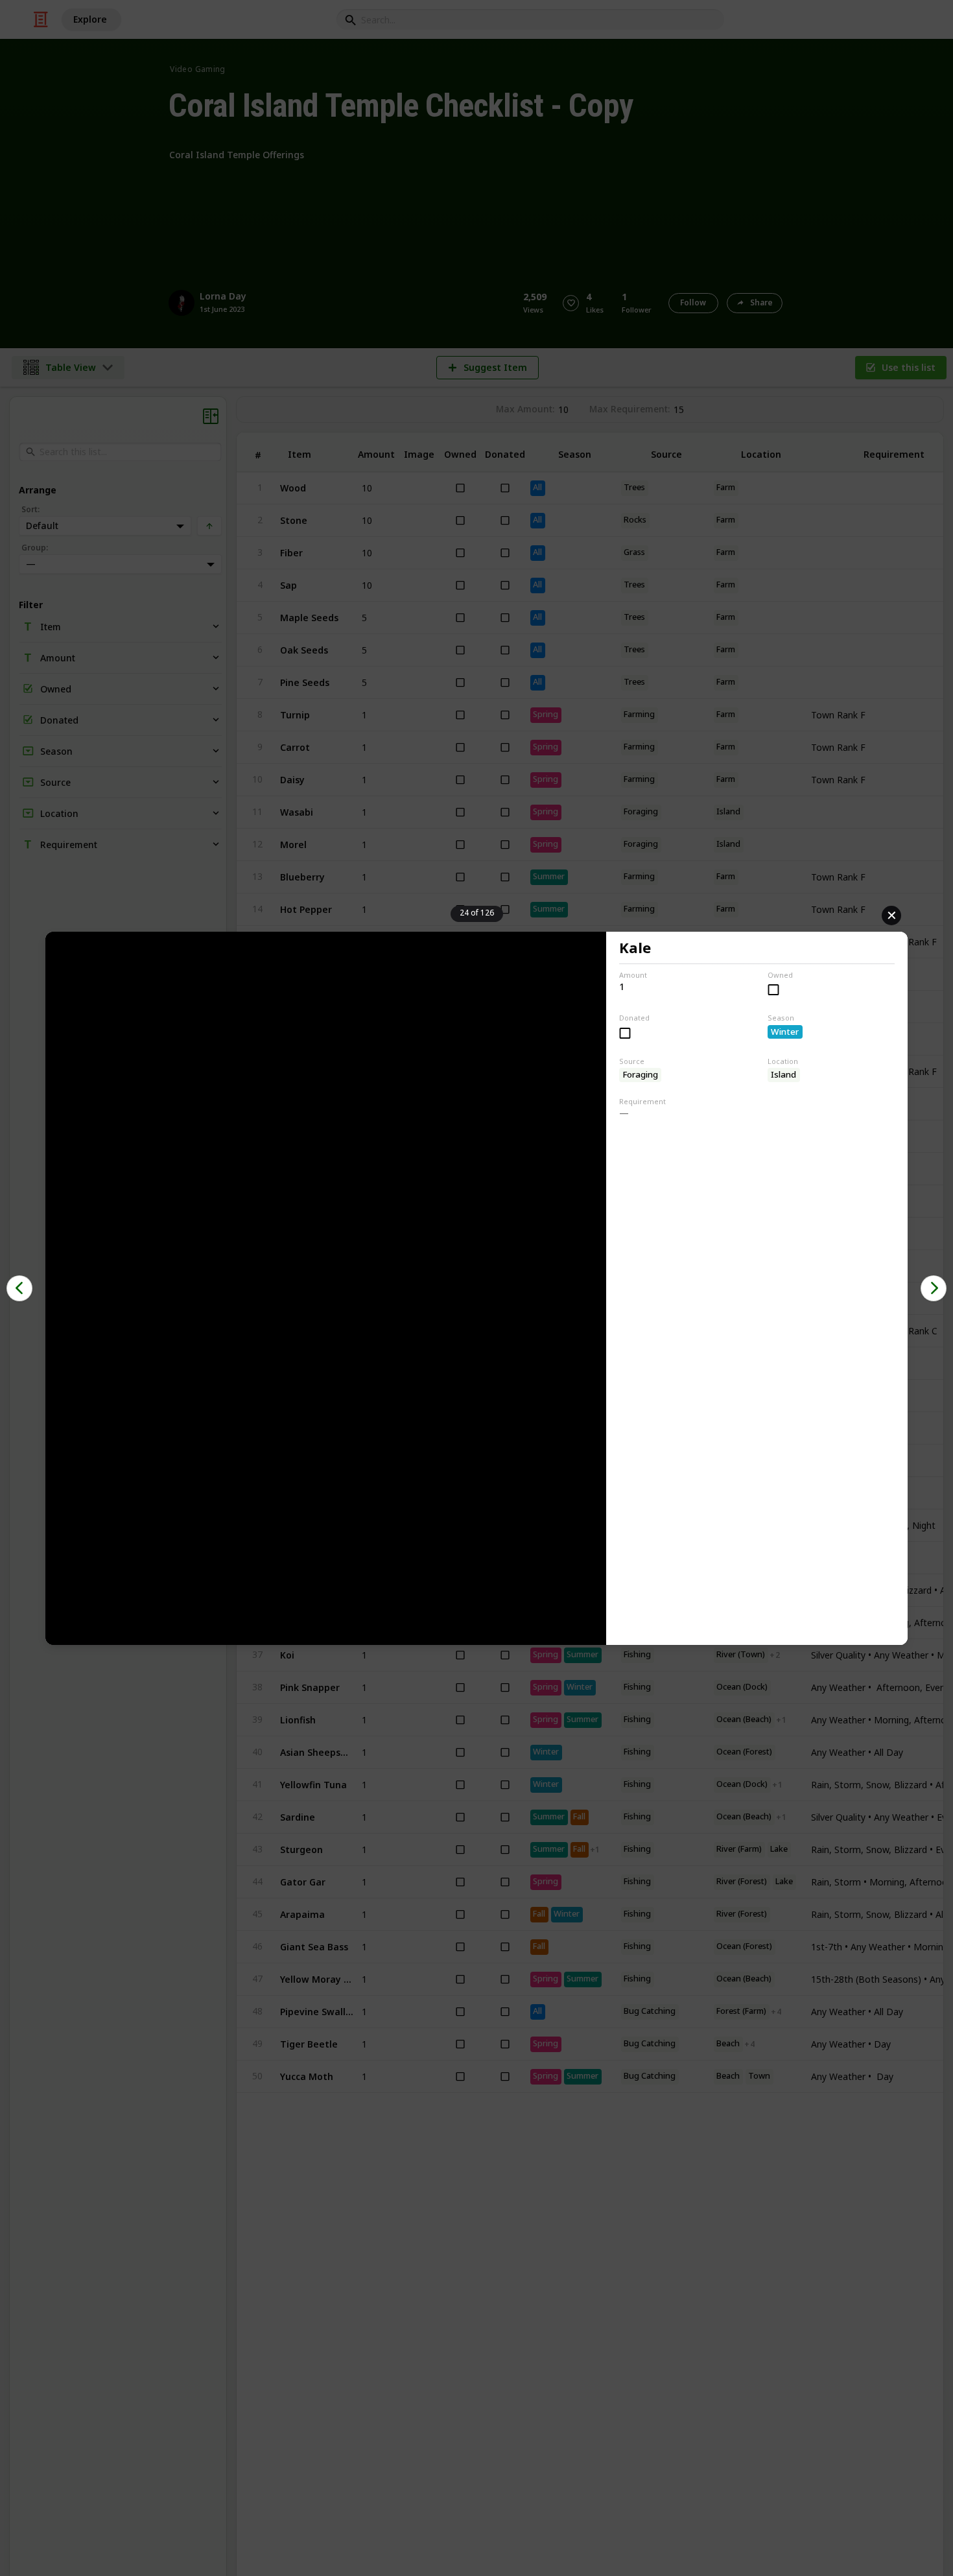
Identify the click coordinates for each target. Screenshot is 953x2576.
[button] (19, 1288)
